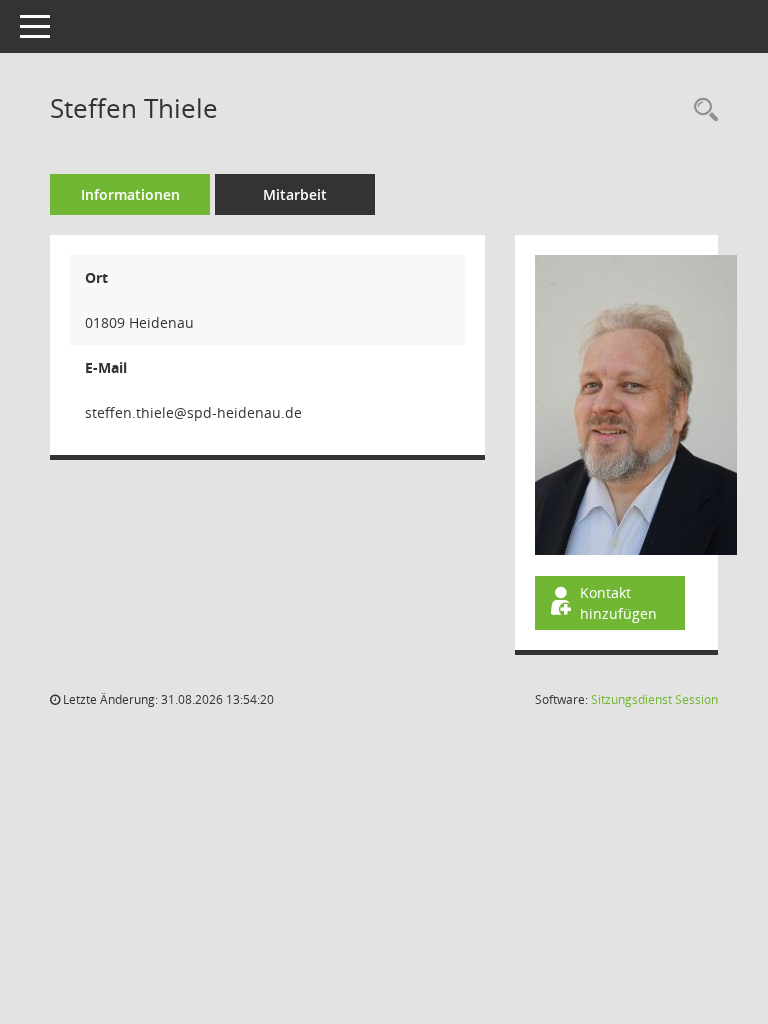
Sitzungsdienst (654, 699)
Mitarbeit (295, 194)
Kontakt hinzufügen (618, 603)
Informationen (130, 194)
